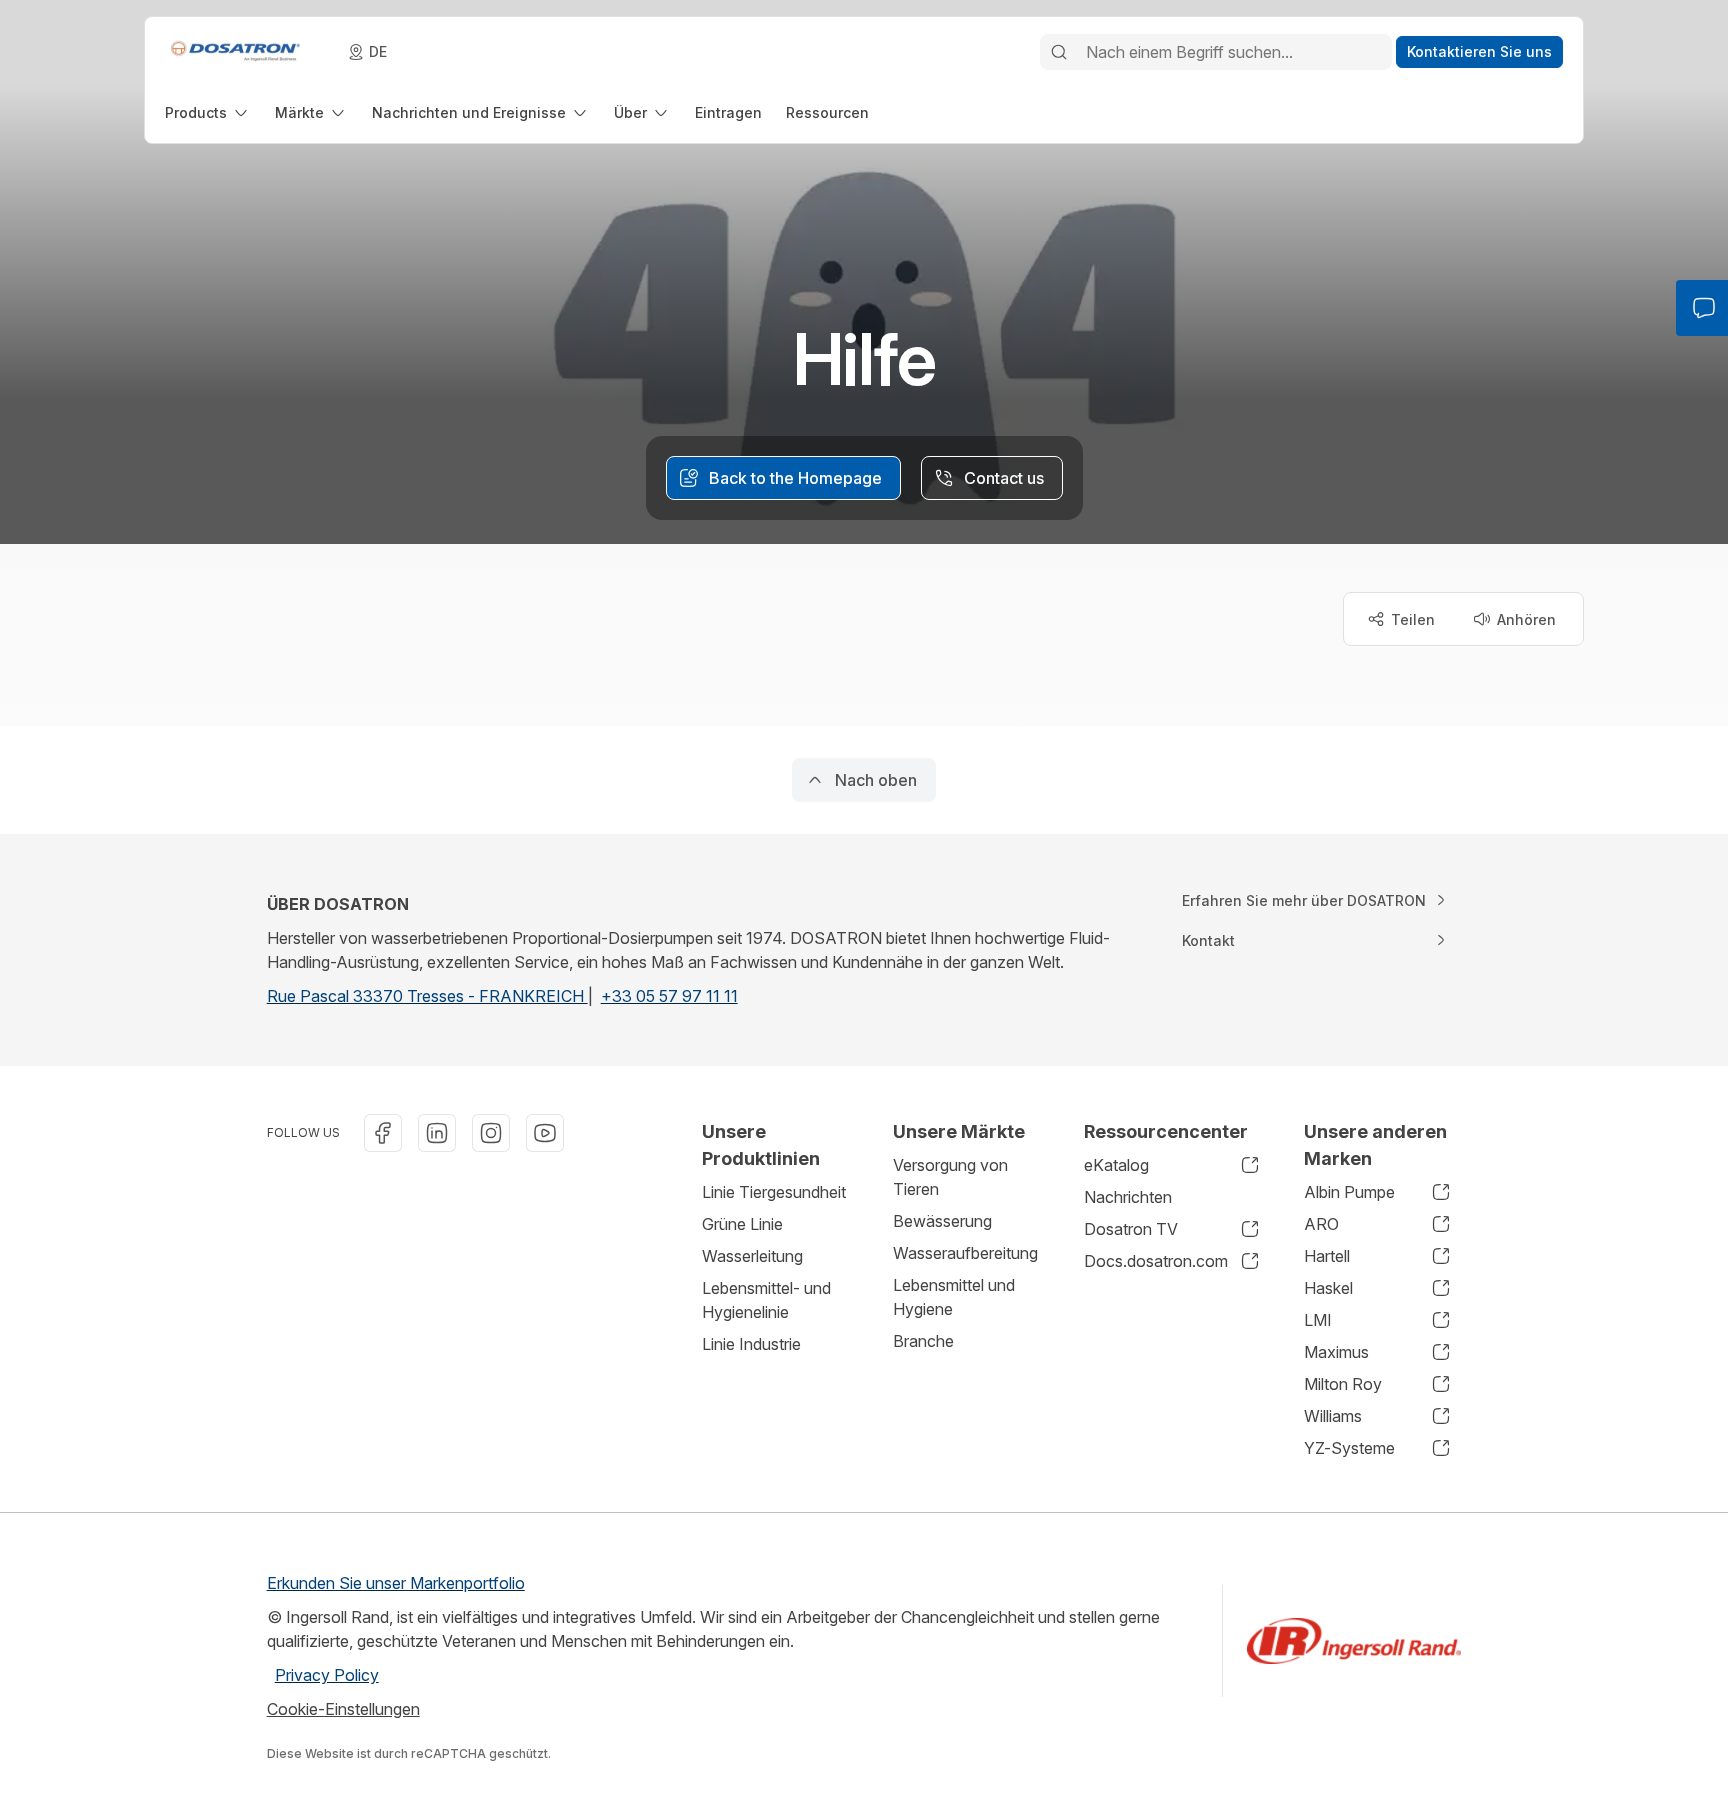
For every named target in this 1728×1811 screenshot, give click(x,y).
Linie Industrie (751, 1344)
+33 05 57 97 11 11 (669, 996)
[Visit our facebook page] (383, 1133)
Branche (923, 1341)
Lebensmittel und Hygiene (954, 1297)
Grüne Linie (742, 1224)
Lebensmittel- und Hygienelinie (766, 1300)
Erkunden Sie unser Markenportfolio (396, 1583)
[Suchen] (1059, 52)
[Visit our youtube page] (545, 1133)
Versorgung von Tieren (950, 1177)
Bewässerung (942, 1221)
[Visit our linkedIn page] (437, 1133)
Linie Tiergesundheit (774, 1192)
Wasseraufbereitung (965, 1253)
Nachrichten (1128, 1197)
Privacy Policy (327, 1675)
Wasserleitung (752, 1256)
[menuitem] (208, 112)
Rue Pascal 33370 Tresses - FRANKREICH (427, 996)
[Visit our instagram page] (491, 1133)
